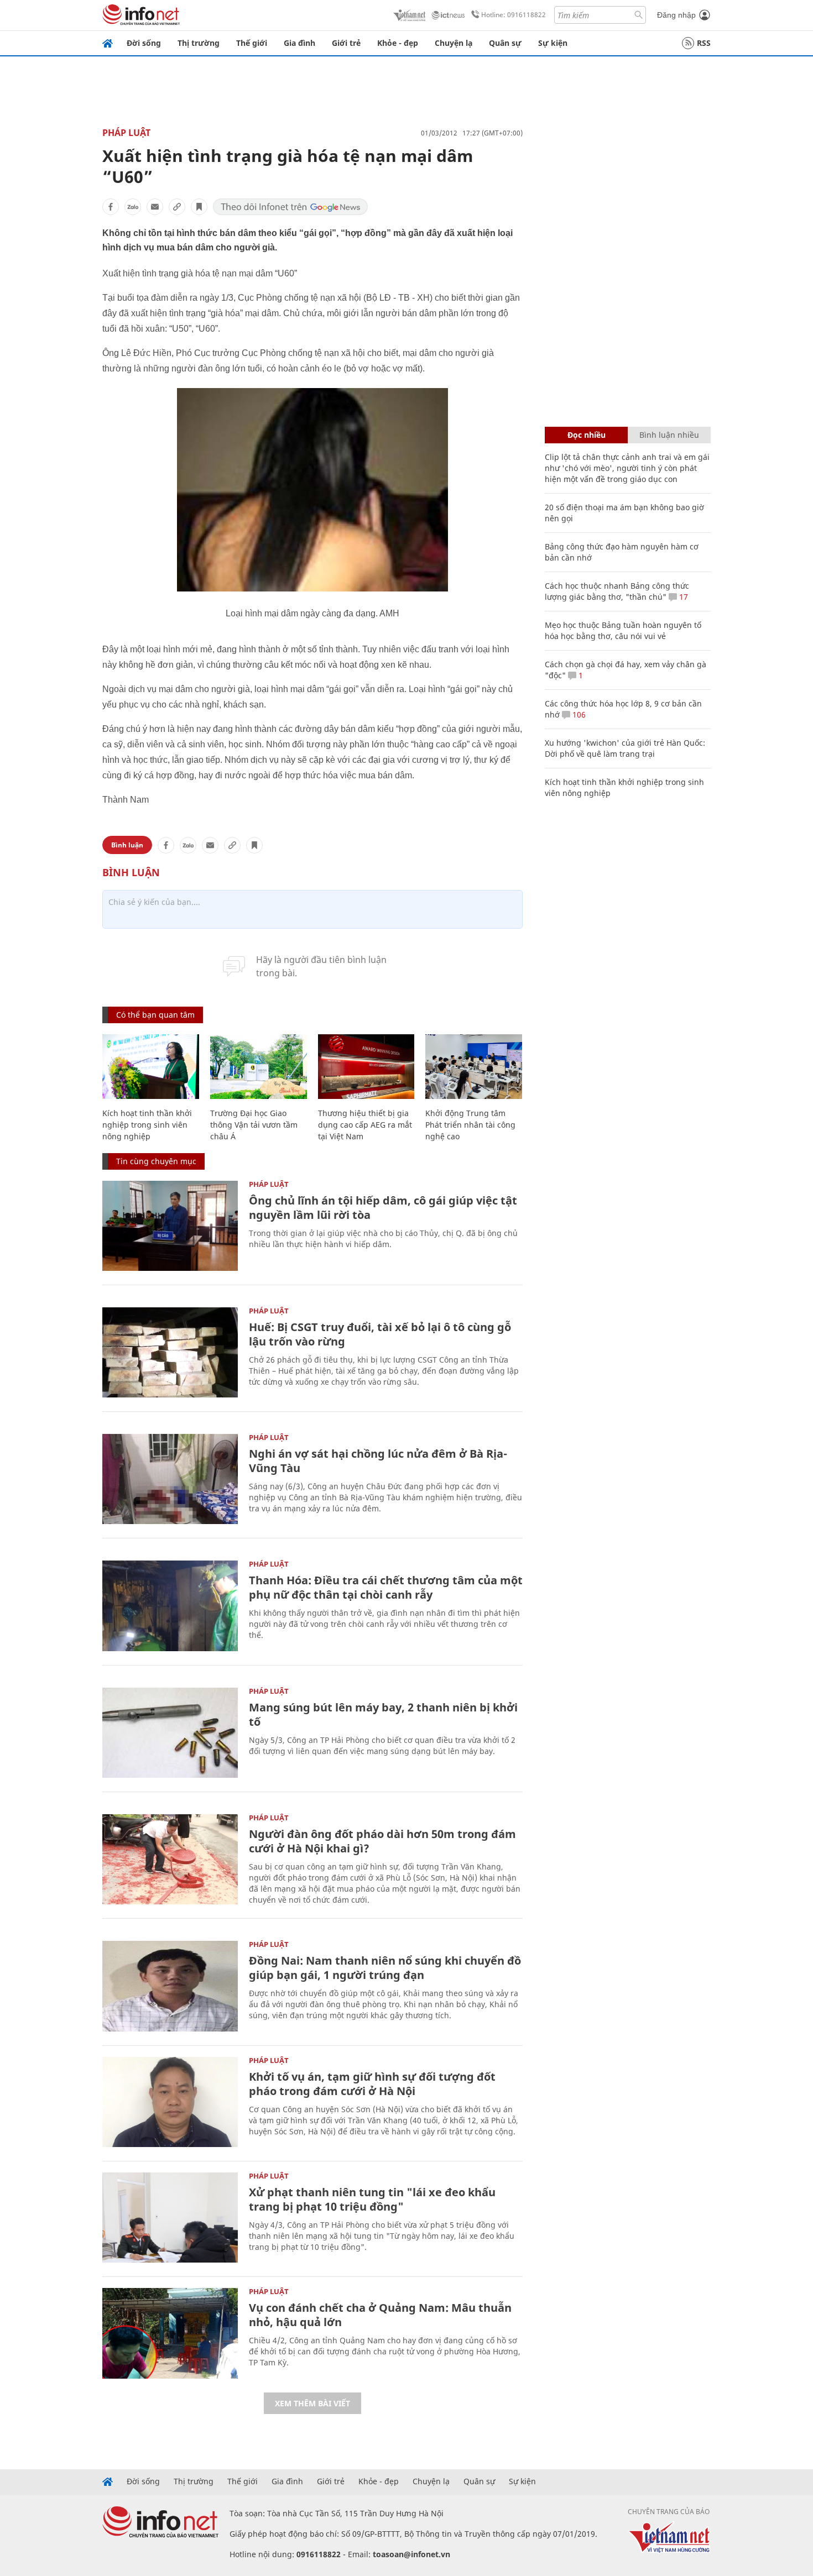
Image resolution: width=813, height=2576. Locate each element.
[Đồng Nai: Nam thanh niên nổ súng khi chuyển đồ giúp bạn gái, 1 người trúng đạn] (170, 1986)
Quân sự (505, 43)
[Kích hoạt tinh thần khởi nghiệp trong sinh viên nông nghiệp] (151, 1067)
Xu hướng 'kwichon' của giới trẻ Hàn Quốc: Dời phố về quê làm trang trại (625, 748)
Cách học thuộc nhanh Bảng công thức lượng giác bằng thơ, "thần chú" (617, 591)
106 (578, 714)
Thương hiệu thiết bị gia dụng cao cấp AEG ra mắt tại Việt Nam (365, 1125)
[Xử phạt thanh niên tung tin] (170, 2218)
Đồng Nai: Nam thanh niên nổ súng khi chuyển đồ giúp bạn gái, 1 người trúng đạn (385, 1968)
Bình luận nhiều (669, 435)
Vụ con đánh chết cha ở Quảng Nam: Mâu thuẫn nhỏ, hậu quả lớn (380, 2315)
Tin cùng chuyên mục (156, 1161)
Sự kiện (553, 43)
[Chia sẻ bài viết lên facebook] (111, 207)
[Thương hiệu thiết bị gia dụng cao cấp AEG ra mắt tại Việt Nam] (366, 1067)
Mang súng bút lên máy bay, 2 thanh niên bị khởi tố (383, 1714)
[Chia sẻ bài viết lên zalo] (133, 207)
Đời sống (144, 43)
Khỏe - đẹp (398, 43)
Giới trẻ (346, 43)
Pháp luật (126, 133)
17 (682, 597)
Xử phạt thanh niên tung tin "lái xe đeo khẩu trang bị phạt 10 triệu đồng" (372, 2199)
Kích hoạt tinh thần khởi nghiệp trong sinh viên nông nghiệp (147, 1125)
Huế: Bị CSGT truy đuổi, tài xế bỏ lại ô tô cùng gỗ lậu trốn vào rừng (380, 1334)
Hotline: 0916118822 (514, 15)
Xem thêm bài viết (312, 2403)
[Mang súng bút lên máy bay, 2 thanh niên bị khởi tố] (170, 1733)
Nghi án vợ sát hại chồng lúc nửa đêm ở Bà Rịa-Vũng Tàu (378, 1461)
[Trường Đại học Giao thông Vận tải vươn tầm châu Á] (259, 1067)
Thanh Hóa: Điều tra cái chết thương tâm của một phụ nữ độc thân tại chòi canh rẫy (386, 1587)
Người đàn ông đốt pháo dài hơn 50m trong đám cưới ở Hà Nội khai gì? (382, 1841)
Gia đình (299, 43)
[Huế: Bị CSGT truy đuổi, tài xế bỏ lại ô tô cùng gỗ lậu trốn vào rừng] (170, 1352)
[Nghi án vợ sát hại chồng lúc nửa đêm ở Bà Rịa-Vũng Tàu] (170, 1479)
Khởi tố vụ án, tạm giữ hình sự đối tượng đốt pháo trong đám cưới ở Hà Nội (372, 2084)
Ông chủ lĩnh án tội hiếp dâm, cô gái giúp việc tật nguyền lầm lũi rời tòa (383, 1208)
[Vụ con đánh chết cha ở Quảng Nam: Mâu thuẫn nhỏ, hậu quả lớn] (170, 2333)
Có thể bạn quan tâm (155, 1015)
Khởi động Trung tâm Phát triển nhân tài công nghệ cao (470, 1125)
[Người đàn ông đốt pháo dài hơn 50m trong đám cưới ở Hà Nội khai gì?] (170, 1859)
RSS (704, 43)
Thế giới (252, 43)
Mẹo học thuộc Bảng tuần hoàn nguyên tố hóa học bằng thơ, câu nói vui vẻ (623, 630)
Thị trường (199, 43)
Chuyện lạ (454, 43)
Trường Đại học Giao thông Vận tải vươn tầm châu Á (254, 1125)
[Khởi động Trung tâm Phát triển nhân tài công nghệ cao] (474, 1067)
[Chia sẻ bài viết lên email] (155, 207)
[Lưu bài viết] (199, 207)
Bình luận (127, 845)
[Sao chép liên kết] (177, 207)
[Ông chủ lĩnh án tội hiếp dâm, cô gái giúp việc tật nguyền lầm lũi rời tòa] (170, 1226)
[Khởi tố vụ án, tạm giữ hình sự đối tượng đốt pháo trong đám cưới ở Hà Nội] (170, 2102)
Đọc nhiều (587, 435)
